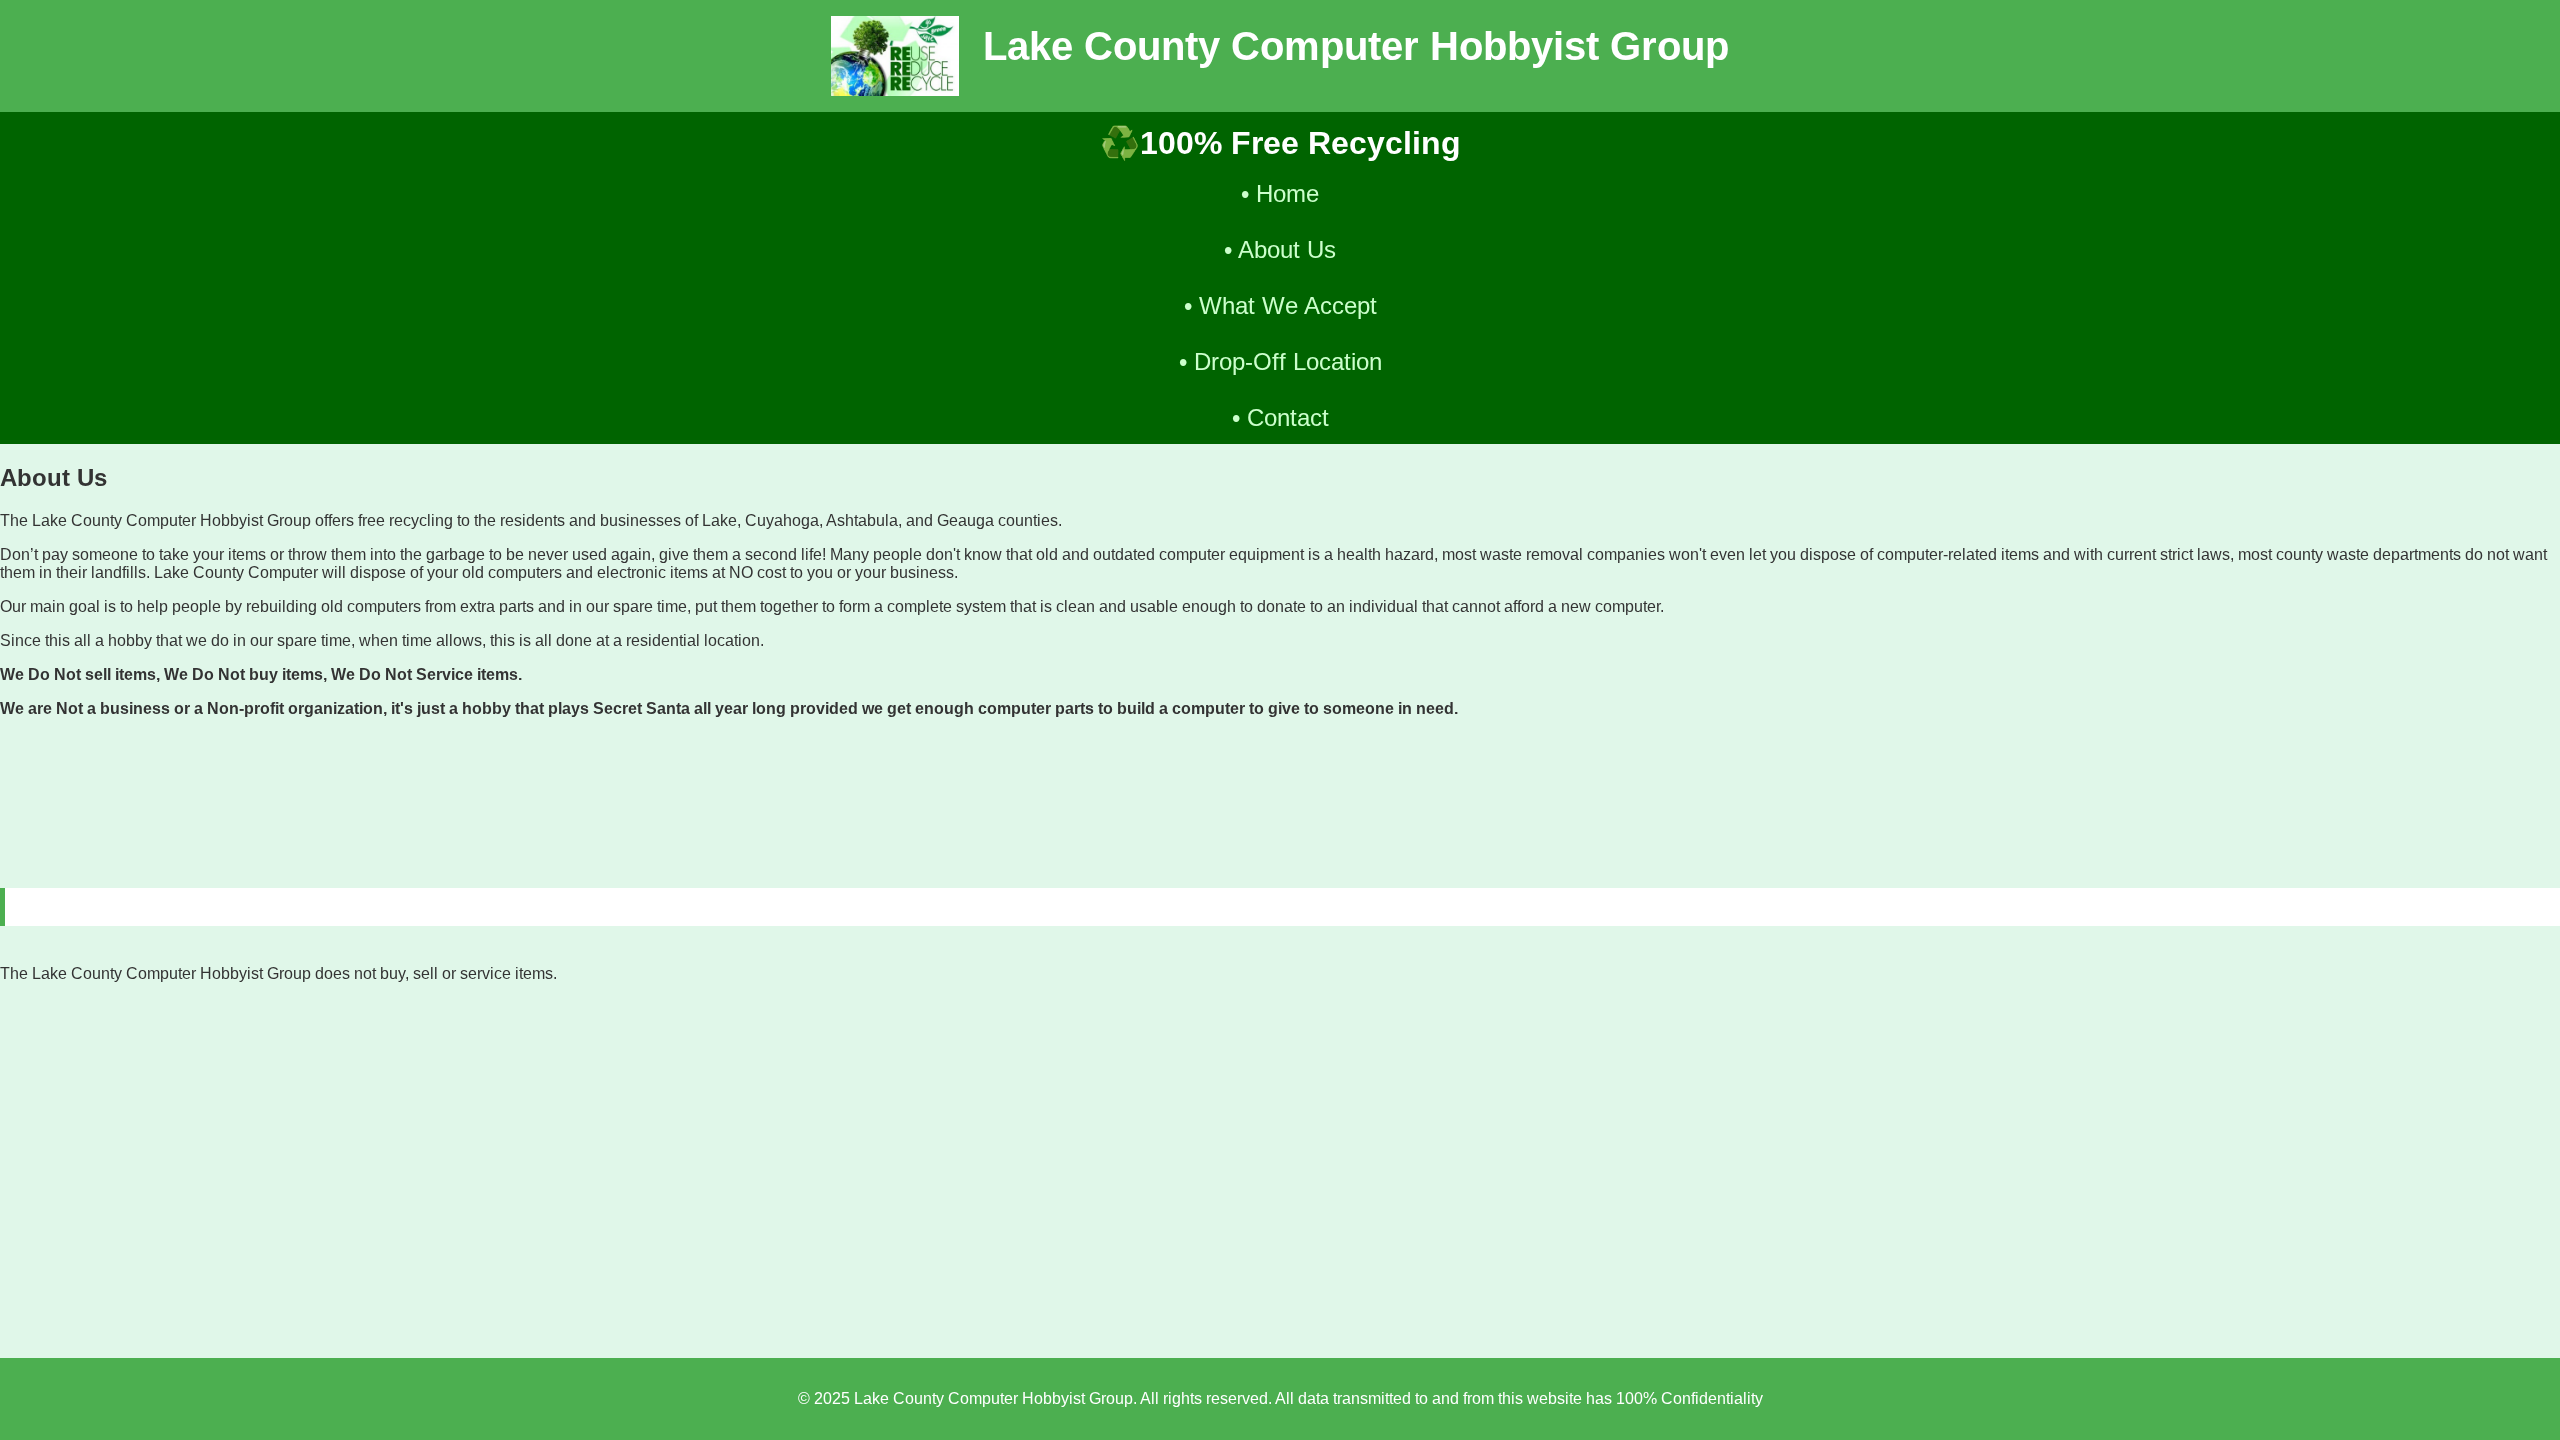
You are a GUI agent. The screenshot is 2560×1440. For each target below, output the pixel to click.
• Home (1280, 193)
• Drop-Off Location (1280, 361)
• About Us (1280, 249)
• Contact (1280, 417)
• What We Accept (1280, 305)
